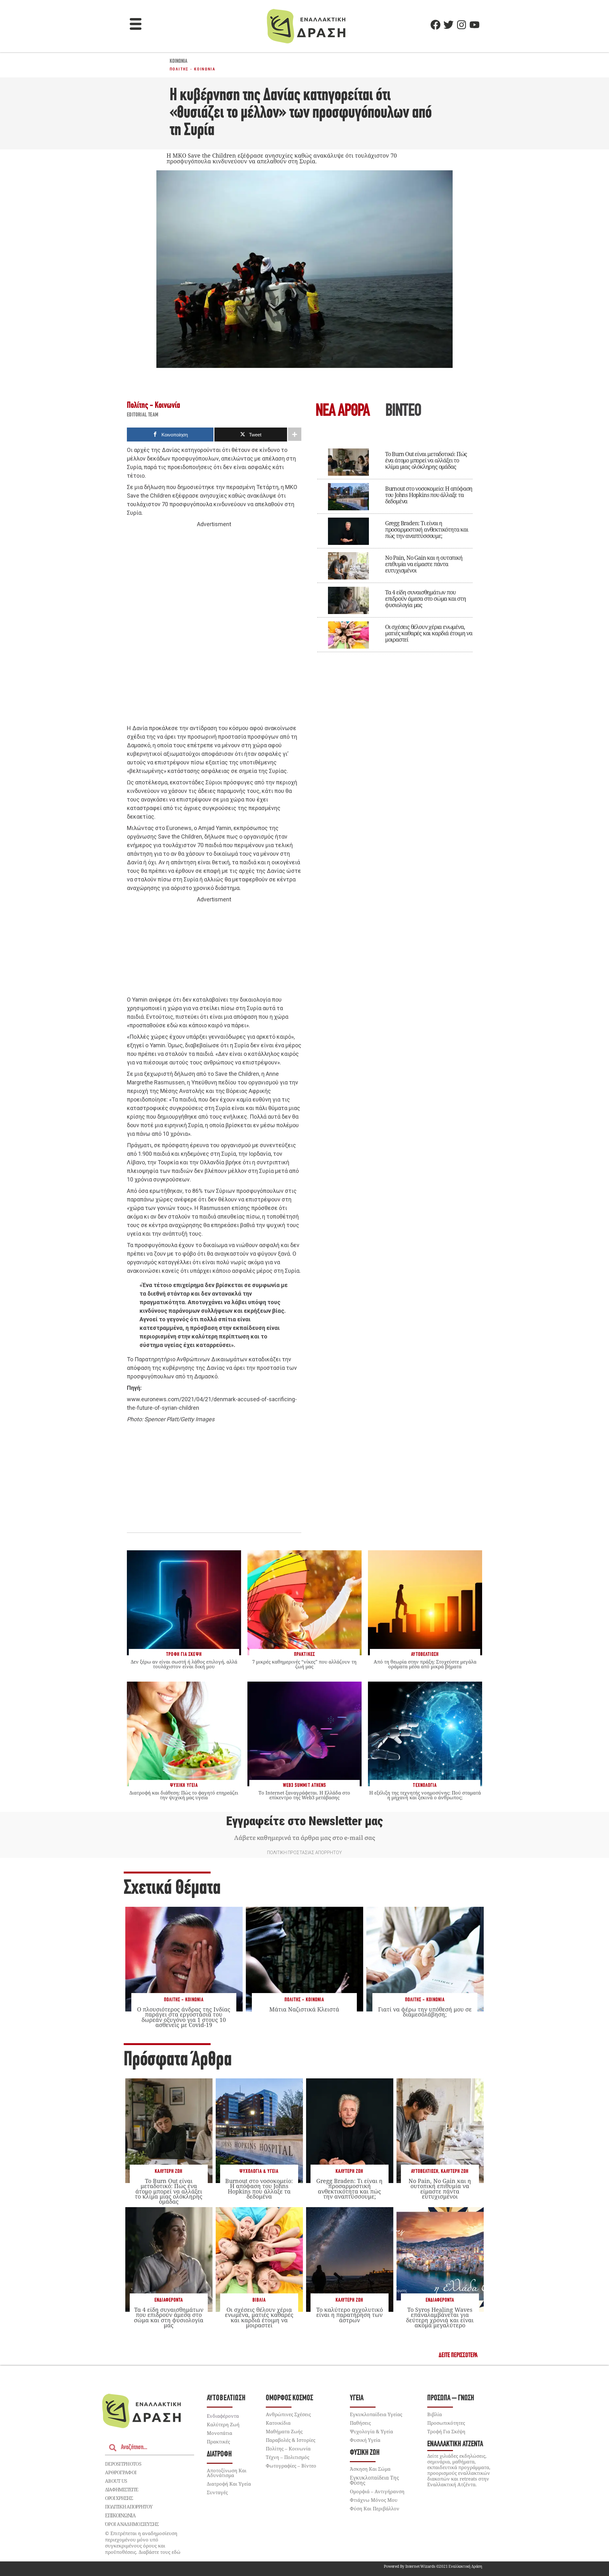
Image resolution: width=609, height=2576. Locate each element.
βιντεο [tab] (403, 412)
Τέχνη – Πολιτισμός (288, 2457)
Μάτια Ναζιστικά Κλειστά (304, 2009)
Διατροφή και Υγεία (229, 2484)
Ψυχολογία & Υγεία (259, 2171)
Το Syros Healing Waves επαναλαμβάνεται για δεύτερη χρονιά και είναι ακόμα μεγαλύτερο (440, 2317)
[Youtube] (475, 25)
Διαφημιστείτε (121, 2489)
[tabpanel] (395, 546)
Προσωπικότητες (446, 2423)
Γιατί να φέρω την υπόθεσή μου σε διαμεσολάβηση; (425, 2012)
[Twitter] (449, 25)
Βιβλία (259, 2300)
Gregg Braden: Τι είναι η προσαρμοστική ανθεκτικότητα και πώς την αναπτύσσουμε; (427, 529)
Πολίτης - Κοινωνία (193, 69)
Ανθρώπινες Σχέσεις (288, 2414)
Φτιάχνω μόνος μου (374, 2500)
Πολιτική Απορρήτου (129, 2507)
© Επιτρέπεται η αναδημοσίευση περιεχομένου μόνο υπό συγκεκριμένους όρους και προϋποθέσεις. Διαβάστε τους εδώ (143, 2543)
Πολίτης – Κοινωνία (288, 2449)
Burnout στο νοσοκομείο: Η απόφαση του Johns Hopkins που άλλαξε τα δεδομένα (429, 495)
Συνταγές (217, 2492)
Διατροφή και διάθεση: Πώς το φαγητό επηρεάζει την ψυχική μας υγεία (184, 1795)
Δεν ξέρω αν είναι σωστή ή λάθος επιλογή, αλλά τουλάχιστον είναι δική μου (184, 1664)
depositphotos (123, 2464)
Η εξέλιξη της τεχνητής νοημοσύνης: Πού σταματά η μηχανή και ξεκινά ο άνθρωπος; (425, 1795)
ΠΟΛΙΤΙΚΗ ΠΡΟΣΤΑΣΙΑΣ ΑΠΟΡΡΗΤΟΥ (304, 1853)
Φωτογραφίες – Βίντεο (291, 2466)
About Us (116, 2481)
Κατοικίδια (278, 2423)
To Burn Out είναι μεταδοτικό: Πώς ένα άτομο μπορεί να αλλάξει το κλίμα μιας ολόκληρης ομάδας (426, 460)
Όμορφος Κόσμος (289, 2398)
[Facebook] (435, 25)
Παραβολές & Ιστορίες (291, 2440)
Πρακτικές (218, 2442)
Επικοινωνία (120, 2515)
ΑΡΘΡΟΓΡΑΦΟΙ (121, 2472)
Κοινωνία (179, 62)
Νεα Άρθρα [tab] (343, 412)
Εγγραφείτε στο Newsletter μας (304, 1821)
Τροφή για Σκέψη (446, 2431)
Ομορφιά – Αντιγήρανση (377, 2491)
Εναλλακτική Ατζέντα (455, 2444)
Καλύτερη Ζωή (169, 2171)
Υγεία (357, 2398)
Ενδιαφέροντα (169, 2300)
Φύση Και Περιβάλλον (375, 2508)
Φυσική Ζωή (365, 2453)
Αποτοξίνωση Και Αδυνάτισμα (227, 2473)
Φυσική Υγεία (365, 2440)
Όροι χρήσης (119, 2498)
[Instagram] (462, 25)
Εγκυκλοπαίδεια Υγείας (376, 2414)
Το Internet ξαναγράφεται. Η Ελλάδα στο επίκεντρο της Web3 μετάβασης (304, 1795)
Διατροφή (219, 2454)
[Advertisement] (214, 626)
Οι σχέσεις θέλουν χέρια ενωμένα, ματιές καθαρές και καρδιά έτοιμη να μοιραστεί (429, 633)
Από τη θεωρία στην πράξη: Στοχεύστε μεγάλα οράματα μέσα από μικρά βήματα (425, 1664)
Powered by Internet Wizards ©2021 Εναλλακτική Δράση (433, 2566)
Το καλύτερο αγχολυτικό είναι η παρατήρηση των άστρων (350, 2315)
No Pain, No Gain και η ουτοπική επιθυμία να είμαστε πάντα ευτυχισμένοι (424, 564)
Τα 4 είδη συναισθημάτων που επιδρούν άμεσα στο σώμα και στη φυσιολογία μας (426, 598)
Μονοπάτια (219, 2433)
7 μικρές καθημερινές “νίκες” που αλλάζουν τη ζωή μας (304, 1664)
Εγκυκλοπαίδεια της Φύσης (374, 2480)
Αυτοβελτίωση (425, 2171)
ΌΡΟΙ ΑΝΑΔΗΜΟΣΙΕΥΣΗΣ (132, 2524)
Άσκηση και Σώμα (370, 2469)
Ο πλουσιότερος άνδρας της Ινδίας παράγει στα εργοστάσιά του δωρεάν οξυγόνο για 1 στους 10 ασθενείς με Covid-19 (184, 2017)
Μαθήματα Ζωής (284, 2431)
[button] (136, 25)
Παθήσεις (360, 2423)
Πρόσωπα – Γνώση (451, 2398)
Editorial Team (143, 415)
